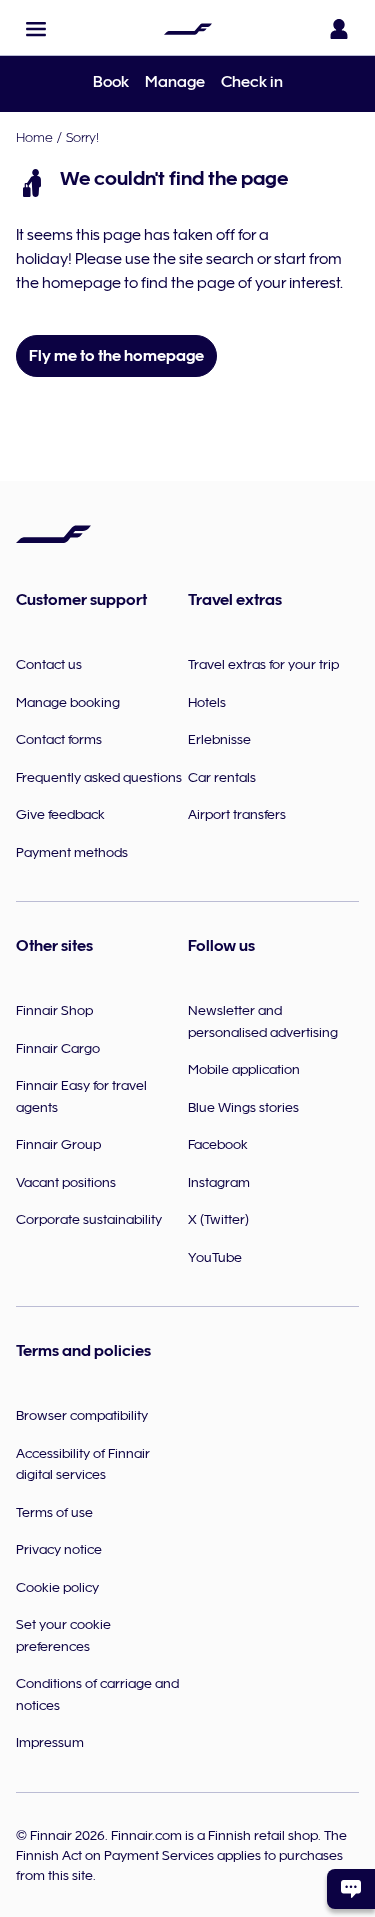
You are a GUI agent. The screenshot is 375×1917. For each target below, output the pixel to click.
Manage (175, 82)
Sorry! (82, 137)
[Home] (188, 29)
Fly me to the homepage (116, 356)
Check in (252, 82)
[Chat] (351, 1889)
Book (111, 82)
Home (34, 137)
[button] (36, 29)
